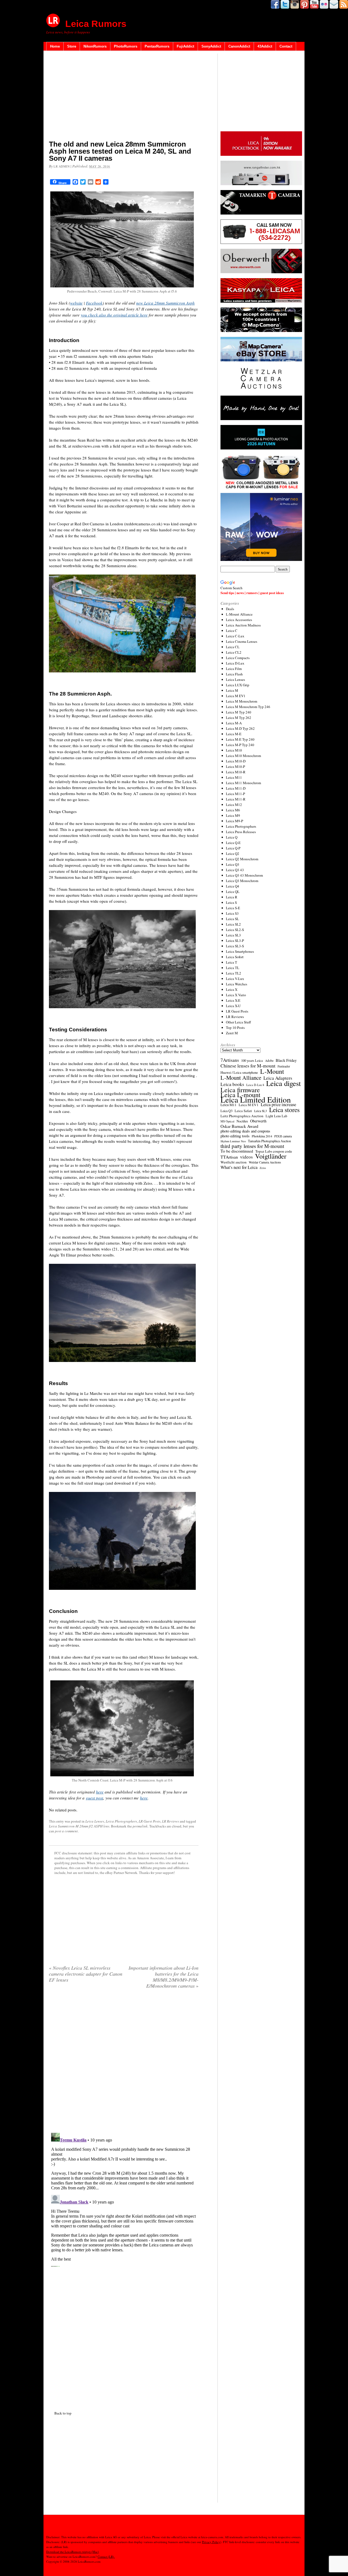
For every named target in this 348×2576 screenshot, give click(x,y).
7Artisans (230, 1060)
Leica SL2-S (235, 930)
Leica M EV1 (236, 696)
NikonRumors (95, 46)
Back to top (63, 2413)
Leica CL (233, 647)
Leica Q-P (233, 848)
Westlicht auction (234, 1162)
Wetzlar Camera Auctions (265, 1162)
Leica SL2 (233, 924)
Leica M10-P (235, 766)
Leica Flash (234, 674)
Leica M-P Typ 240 (240, 745)
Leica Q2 (233, 854)
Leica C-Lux (235, 636)
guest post (94, 1798)
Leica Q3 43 (235, 870)
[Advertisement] (124, 97)
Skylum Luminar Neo (233, 1141)
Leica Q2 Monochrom (242, 859)
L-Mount (272, 1071)
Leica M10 (234, 750)
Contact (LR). (106, 2557)
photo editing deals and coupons (245, 1131)
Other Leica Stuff (238, 1022)
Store (72, 46)
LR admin (62, 166)
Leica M (232, 690)
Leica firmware (240, 1090)
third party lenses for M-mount (252, 1146)
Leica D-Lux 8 (255, 1085)
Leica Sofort (235, 957)
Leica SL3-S (235, 946)
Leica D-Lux (235, 663)
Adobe (269, 1061)
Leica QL (233, 892)
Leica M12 (234, 805)
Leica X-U (233, 1006)
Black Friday (286, 1060)
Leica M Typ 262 (239, 718)
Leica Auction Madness (243, 625)
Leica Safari (243, 1111)
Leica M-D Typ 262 (240, 728)
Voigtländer (271, 1156)
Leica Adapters (278, 1078)
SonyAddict (211, 46)
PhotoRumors (126, 46)
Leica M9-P (234, 821)
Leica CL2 (234, 652)
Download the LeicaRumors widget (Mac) (73, 2552)
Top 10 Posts (235, 1028)
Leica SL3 (233, 935)
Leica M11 (234, 777)
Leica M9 (233, 815)
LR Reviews (170, 1821)
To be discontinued (237, 1151)
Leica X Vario (236, 995)
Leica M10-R (236, 772)
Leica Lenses (95, 1821)
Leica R (232, 897)
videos (246, 1157)
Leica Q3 (233, 864)
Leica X (232, 989)
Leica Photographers (121, 1821)
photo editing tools (235, 1136)
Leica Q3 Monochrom (242, 881)
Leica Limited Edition (256, 1100)
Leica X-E (233, 1000)
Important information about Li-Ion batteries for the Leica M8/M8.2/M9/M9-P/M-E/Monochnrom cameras (164, 1977)
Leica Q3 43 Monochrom (244, 875)
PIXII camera (283, 1136)
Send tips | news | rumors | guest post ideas (252, 593)
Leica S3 (232, 913)
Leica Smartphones (240, 951)
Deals (230, 609)
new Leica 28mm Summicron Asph (165, 303)
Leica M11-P (235, 794)
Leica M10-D (236, 761)
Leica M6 (233, 810)
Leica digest (283, 1083)
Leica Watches (237, 984)
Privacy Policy (211, 2542)
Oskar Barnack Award (239, 1126)
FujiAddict (185, 46)
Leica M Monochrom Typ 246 (248, 707)
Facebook (94, 303)
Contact (286, 46)
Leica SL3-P (235, 941)
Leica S (231, 902)
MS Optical (227, 1121)
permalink (140, 1826)
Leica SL (232, 919)
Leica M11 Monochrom (243, 783)
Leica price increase (278, 1104)
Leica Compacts (238, 658)
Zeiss (263, 1168)
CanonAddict (239, 46)
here (100, 1792)
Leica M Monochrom (242, 701)
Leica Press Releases (241, 832)
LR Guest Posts (150, 1821)
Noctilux (242, 1121)
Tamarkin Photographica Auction (269, 1141)
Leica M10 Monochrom (243, 756)
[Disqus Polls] (124, 2063)
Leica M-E (234, 734)
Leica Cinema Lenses (242, 641)
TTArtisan (229, 1157)
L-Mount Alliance (239, 614)
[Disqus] (124, 2199)
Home (55, 46)
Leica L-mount (240, 1095)
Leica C (232, 631)
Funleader (284, 1066)
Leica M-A (234, 723)
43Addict (265, 46)
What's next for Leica (239, 1167)
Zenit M (232, 1033)
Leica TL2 (234, 973)
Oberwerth (258, 1121)
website (76, 303)
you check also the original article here (114, 315)
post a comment (66, 1831)
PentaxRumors (157, 46)
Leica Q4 (233, 886)
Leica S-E (233, 908)
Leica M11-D (236, 788)
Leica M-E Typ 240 (240, 739)
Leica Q (232, 837)
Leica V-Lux (235, 979)
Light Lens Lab (276, 1116)
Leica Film (234, 669)
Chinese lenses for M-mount (248, 1066)
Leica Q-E (233, 843)
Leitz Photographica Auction (242, 1116)
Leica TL (233, 968)
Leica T (232, 962)
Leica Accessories (239, 620)
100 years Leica (252, 1061)
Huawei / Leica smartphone (239, 1073)
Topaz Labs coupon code (274, 1151)
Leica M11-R (236, 799)
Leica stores (284, 1110)
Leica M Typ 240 (239, 712)
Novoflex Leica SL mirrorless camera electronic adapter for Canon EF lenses (86, 1974)
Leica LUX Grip (238, 685)
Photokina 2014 (262, 1136)
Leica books (232, 1084)
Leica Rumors (96, 24)
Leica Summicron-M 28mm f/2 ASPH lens (79, 1826)
